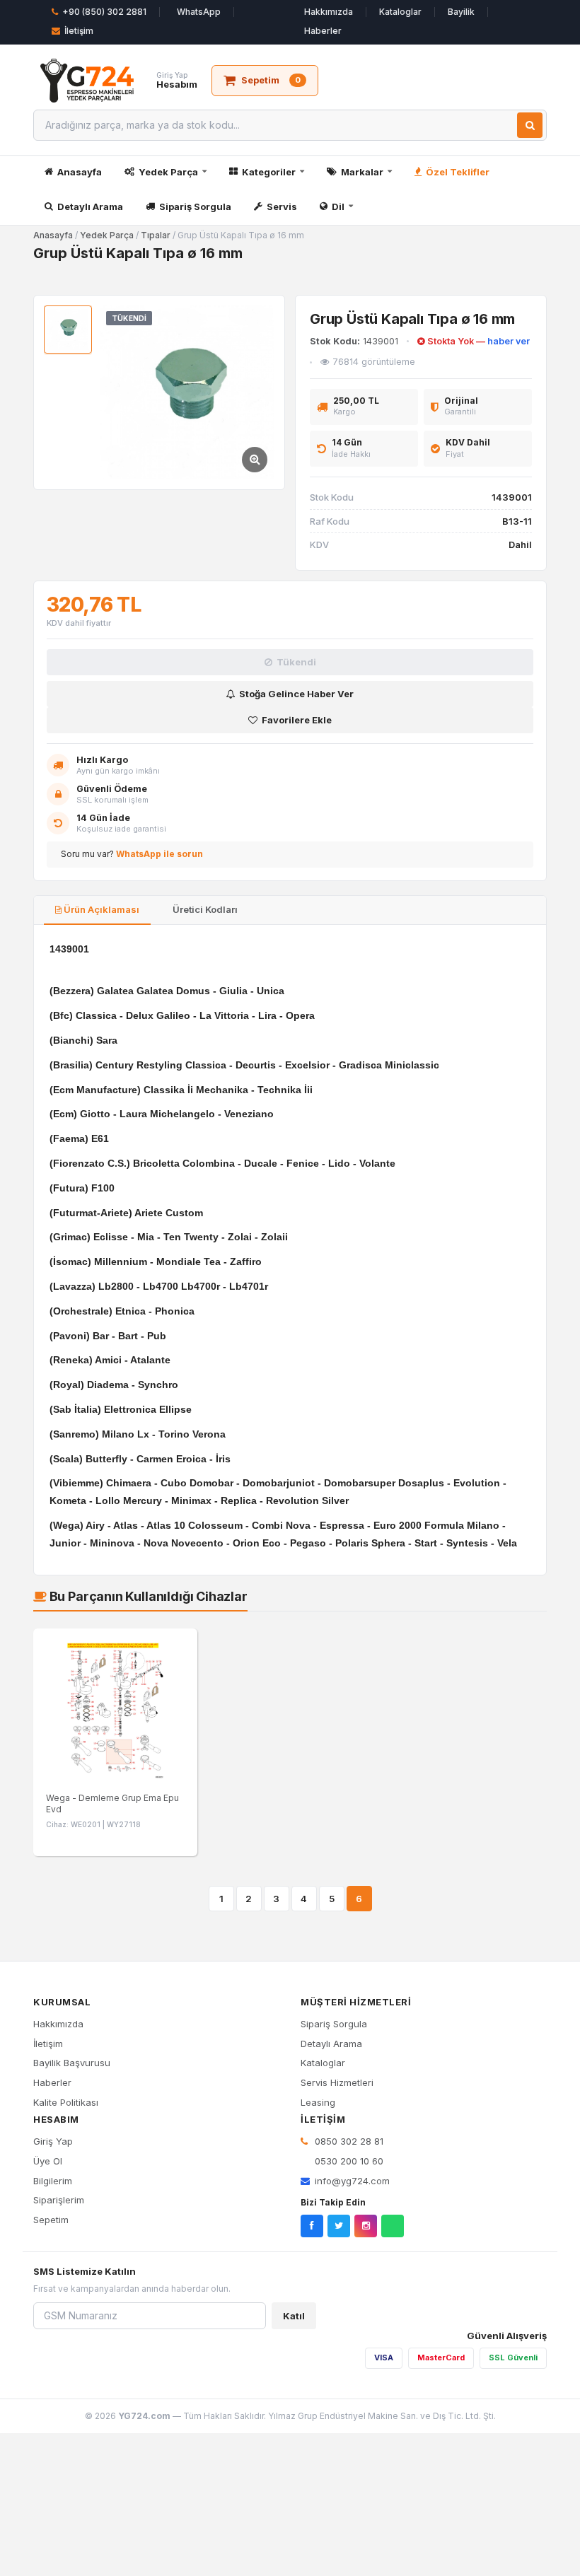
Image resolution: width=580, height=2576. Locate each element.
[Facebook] (312, 2226)
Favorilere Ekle (297, 720)
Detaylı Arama (90, 206)
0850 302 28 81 (348, 2141)
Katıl (294, 2316)
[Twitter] (339, 2226)
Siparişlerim (59, 2200)
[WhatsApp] (393, 2226)
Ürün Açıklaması (100, 909)
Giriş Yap (53, 2141)
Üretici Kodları (204, 909)
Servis (282, 206)
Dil (338, 206)
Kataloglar (400, 12)
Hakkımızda (329, 12)
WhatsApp (199, 12)
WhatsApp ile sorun (159, 854)
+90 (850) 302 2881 (104, 12)
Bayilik (461, 12)
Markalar (362, 172)
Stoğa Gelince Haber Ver (296, 694)
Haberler (323, 31)
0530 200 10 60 (348, 2161)
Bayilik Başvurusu (72, 2063)
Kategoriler (269, 172)
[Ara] (530, 125)
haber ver (509, 341)
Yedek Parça (168, 172)
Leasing (318, 2102)
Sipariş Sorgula (195, 206)
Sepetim (51, 2220)
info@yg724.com (352, 2181)
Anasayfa (80, 172)
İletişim (79, 31)
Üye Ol (48, 2161)
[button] (187, 392)
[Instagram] (366, 2226)
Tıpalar (156, 235)
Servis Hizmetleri (337, 2082)
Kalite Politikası (66, 2102)
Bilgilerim (53, 2181)
